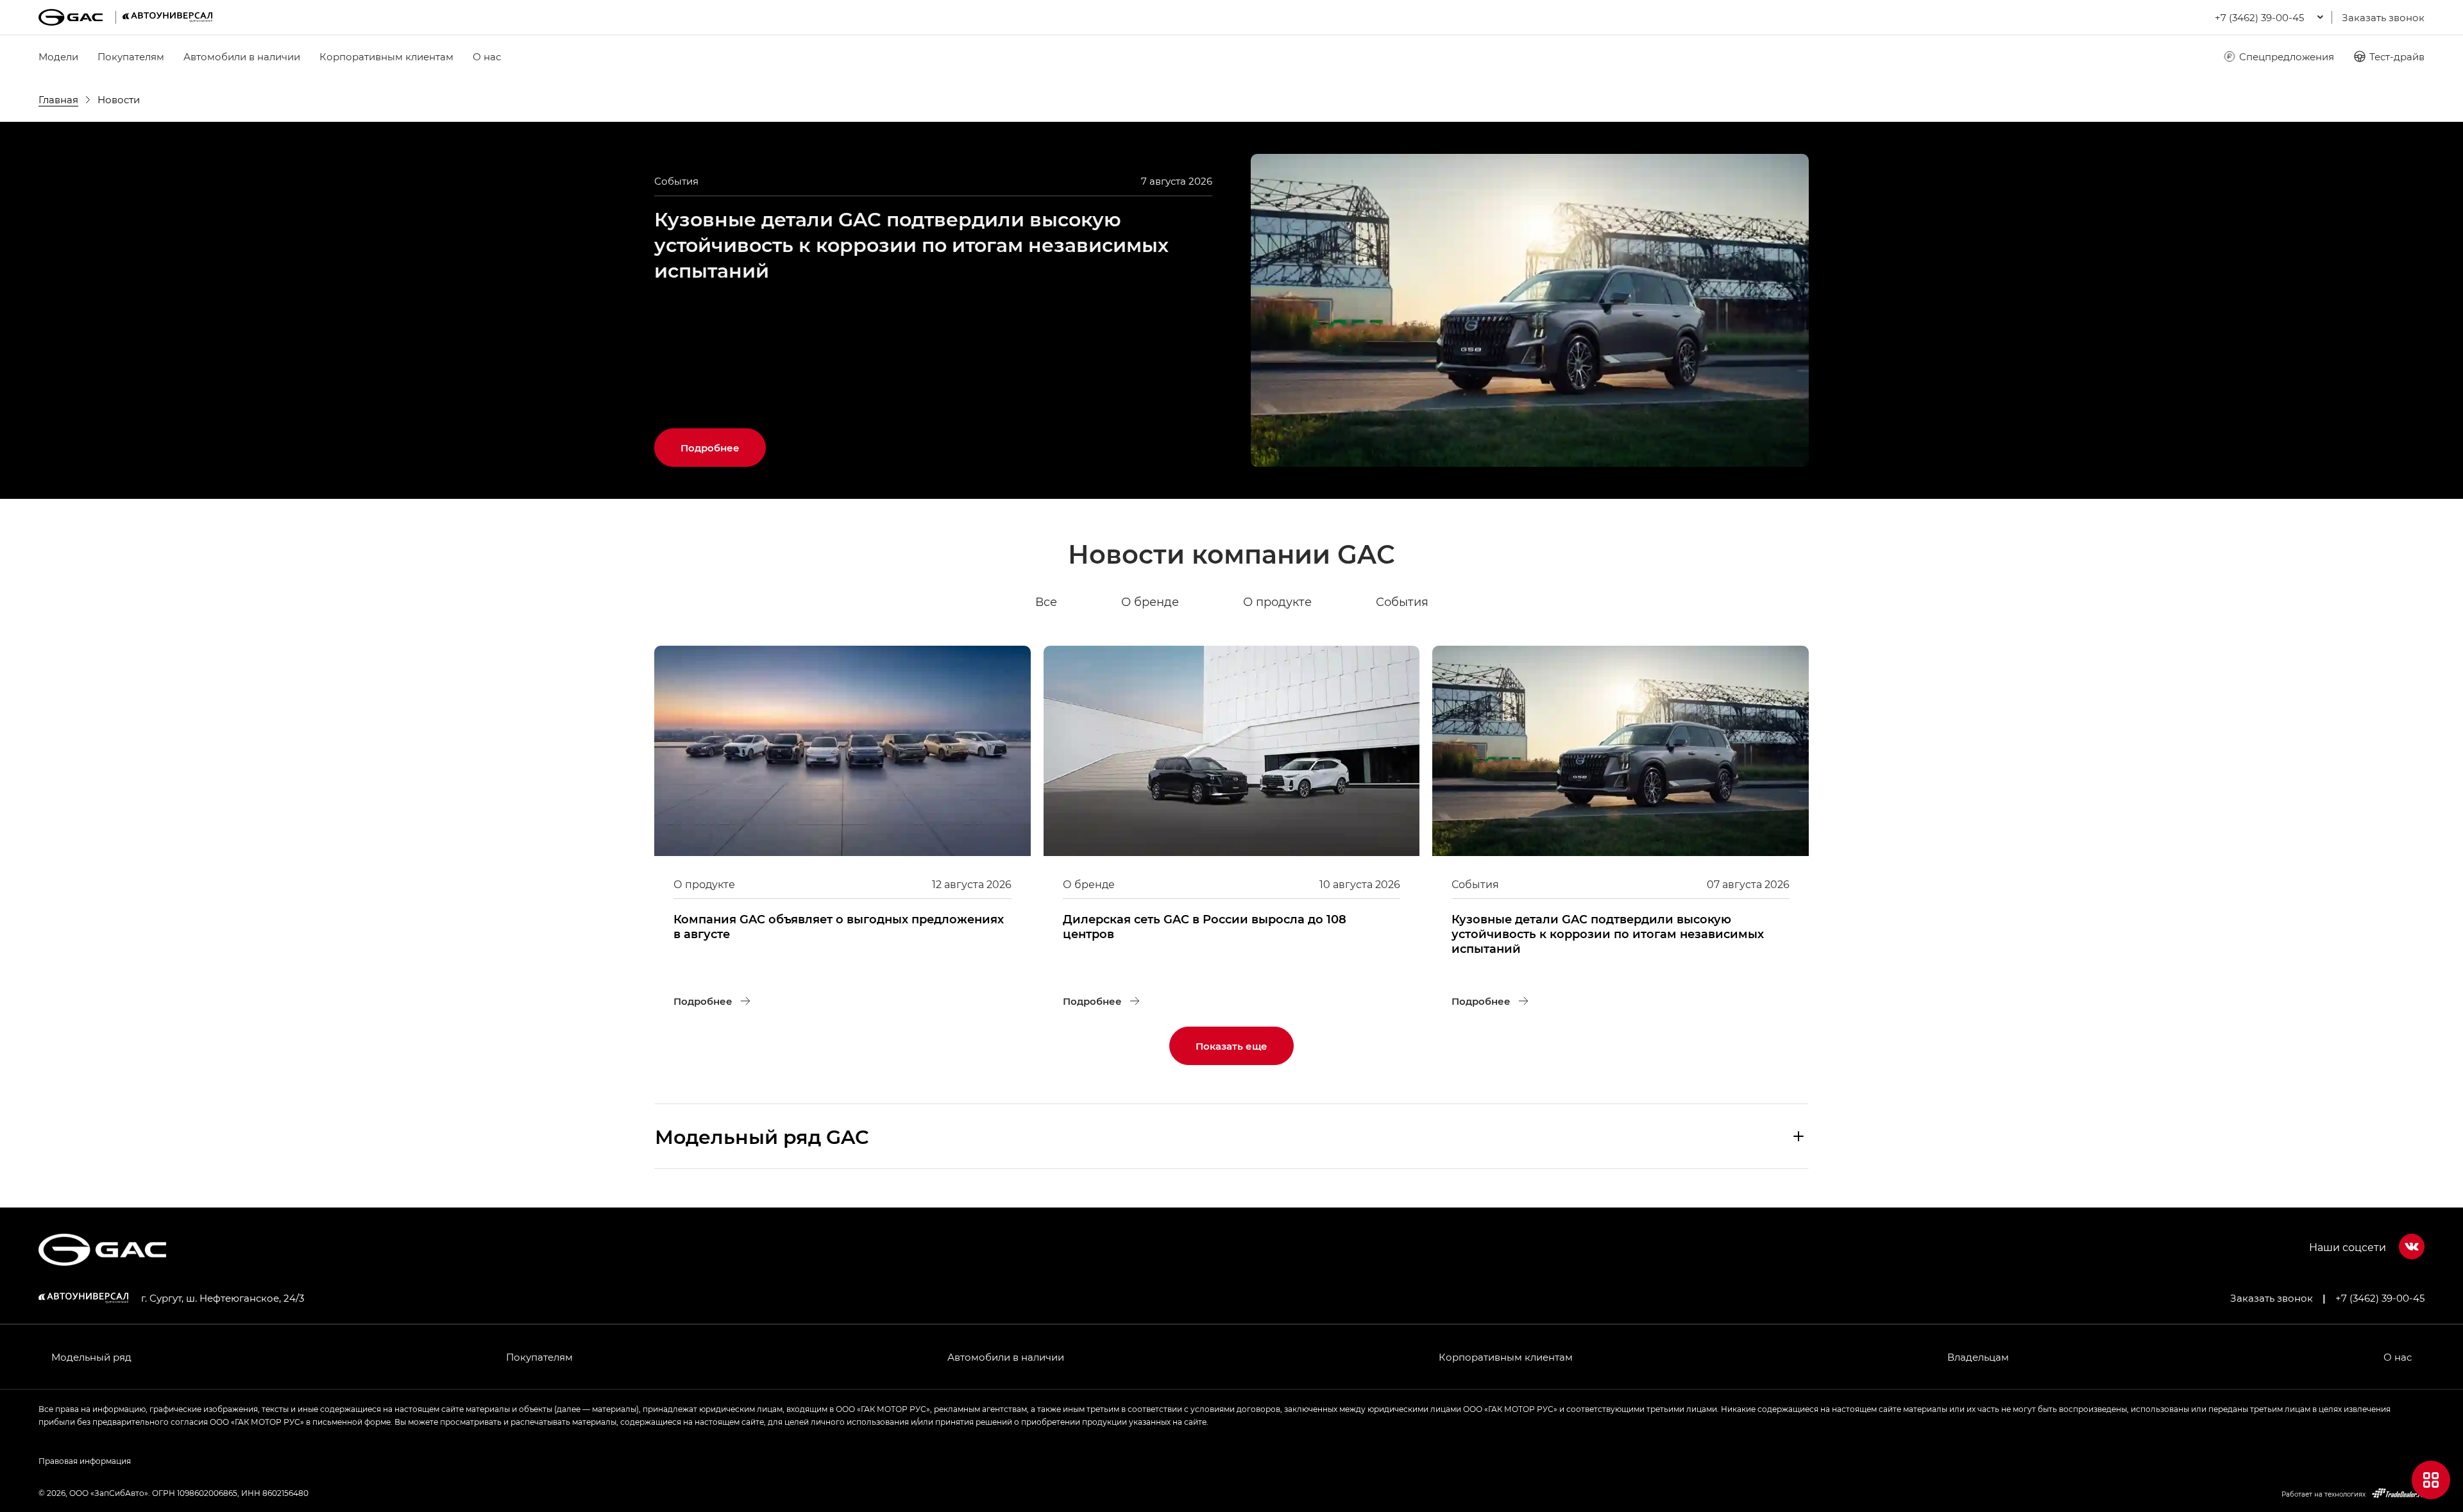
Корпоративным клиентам (386, 56)
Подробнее (723, 441)
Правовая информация (85, 1461)
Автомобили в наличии (242, 56)
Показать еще (1231, 1046)
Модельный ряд (91, 1357)
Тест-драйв (2397, 56)
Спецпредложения (2287, 56)
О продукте (1277, 601)
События (1402, 601)
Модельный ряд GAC (762, 1136)
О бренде (1150, 601)
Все (1046, 601)
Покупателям (131, 56)
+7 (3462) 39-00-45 (2380, 1298)
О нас (487, 56)
